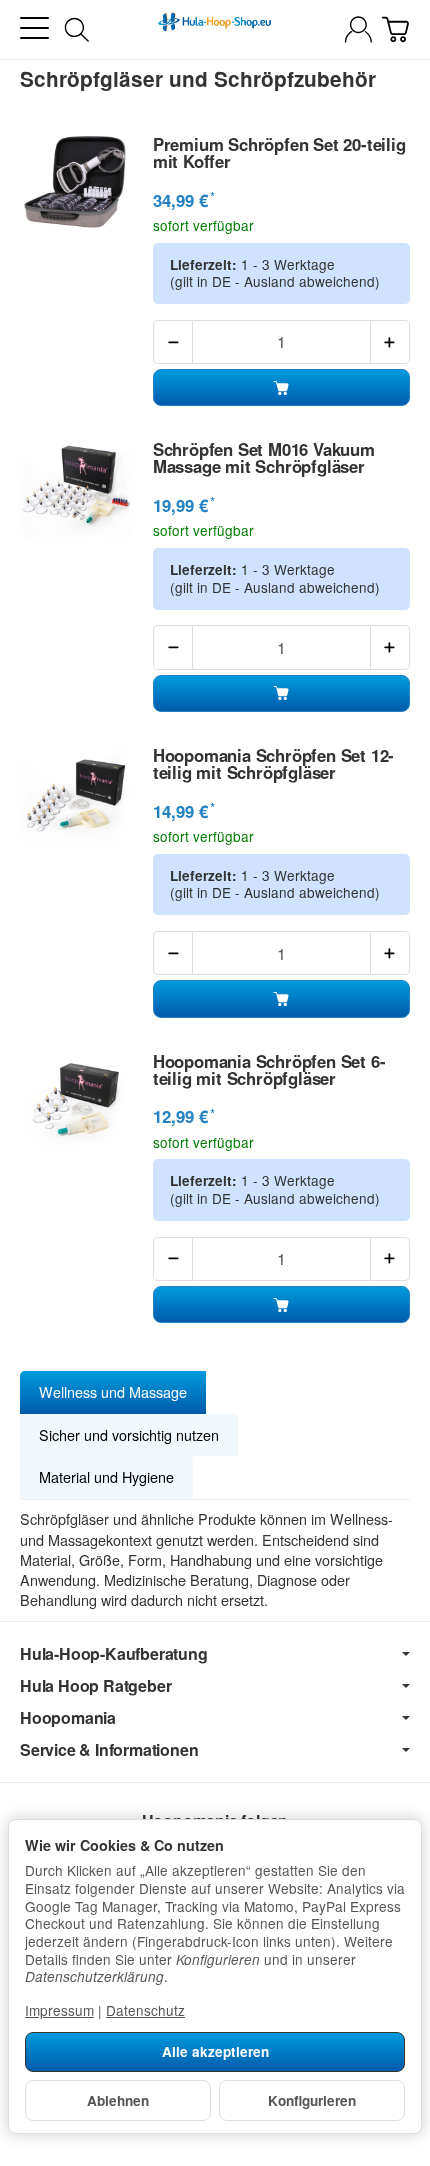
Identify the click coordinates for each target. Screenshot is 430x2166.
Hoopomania (68, 1718)
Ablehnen (118, 2100)
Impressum (59, 2010)
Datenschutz (145, 2010)
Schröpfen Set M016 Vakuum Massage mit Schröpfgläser (264, 458)
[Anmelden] (358, 29)
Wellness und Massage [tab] (113, 1391)
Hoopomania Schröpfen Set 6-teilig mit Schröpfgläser (269, 1070)
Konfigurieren (312, 2100)
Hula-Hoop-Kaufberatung (114, 1654)
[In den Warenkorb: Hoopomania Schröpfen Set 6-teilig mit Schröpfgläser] (281, 1304)
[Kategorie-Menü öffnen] (34, 28)
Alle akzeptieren (215, 2051)
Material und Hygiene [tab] (106, 1476)
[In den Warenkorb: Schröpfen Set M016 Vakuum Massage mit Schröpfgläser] (281, 693)
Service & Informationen (109, 1750)
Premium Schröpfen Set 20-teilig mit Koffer (279, 153)
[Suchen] (77, 30)
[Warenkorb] (395, 29)
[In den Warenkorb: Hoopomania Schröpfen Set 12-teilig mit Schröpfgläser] (281, 998)
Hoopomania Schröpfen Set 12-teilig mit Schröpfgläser (273, 764)
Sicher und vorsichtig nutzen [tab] (129, 1434)
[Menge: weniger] (173, 342)
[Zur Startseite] (214, 30)
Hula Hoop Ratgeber (95, 1686)
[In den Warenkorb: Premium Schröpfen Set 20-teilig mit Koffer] (281, 387)
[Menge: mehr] (390, 342)
